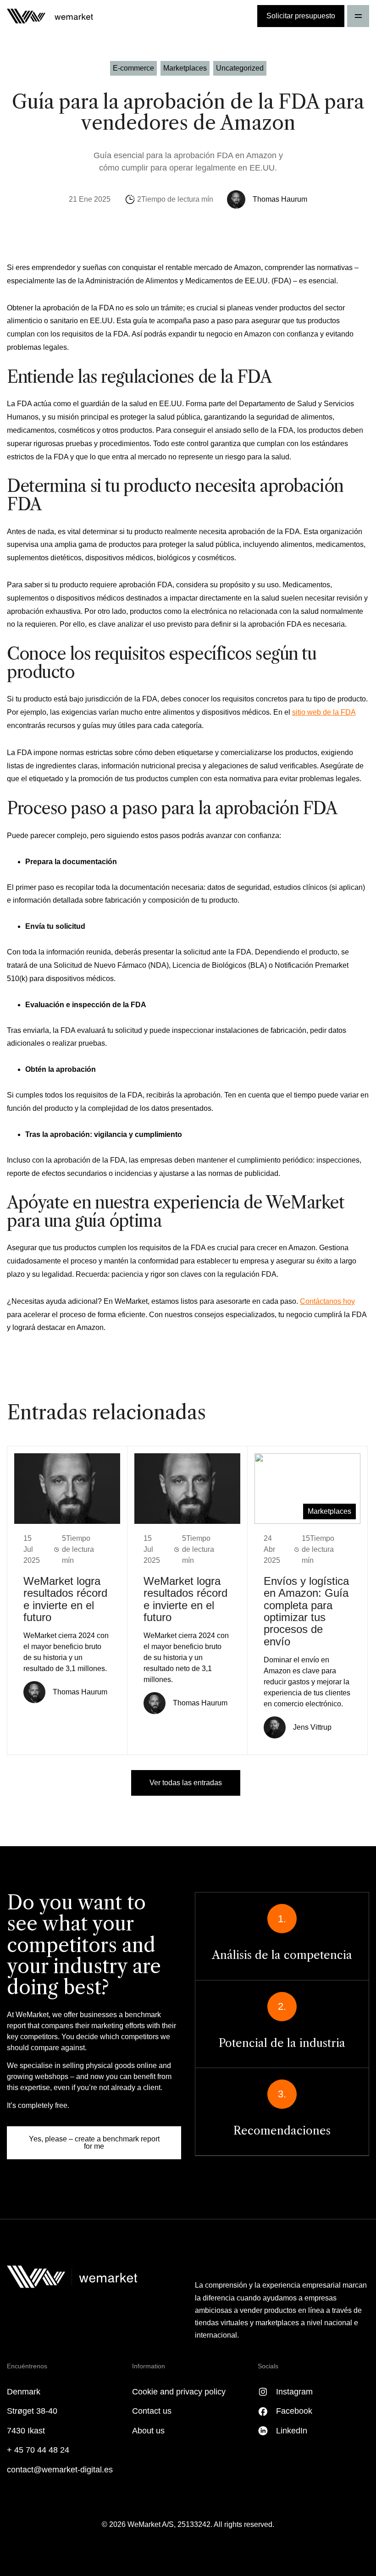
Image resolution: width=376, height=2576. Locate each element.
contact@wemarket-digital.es (60, 2470)
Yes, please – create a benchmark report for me (94, 2143)
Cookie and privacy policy (179, 2392)
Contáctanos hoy (327, 1301)
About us (148, 2431)
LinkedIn (292, 2431)
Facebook (294, 2411)
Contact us (152, 2411)
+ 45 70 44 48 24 (38, 2450)
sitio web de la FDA (324, 712)
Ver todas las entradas (186, 1783)
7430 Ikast (26, 2431)
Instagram (294, 2392)
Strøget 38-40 (32, 2411)
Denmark (24, 2392)
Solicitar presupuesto (301, 16)
